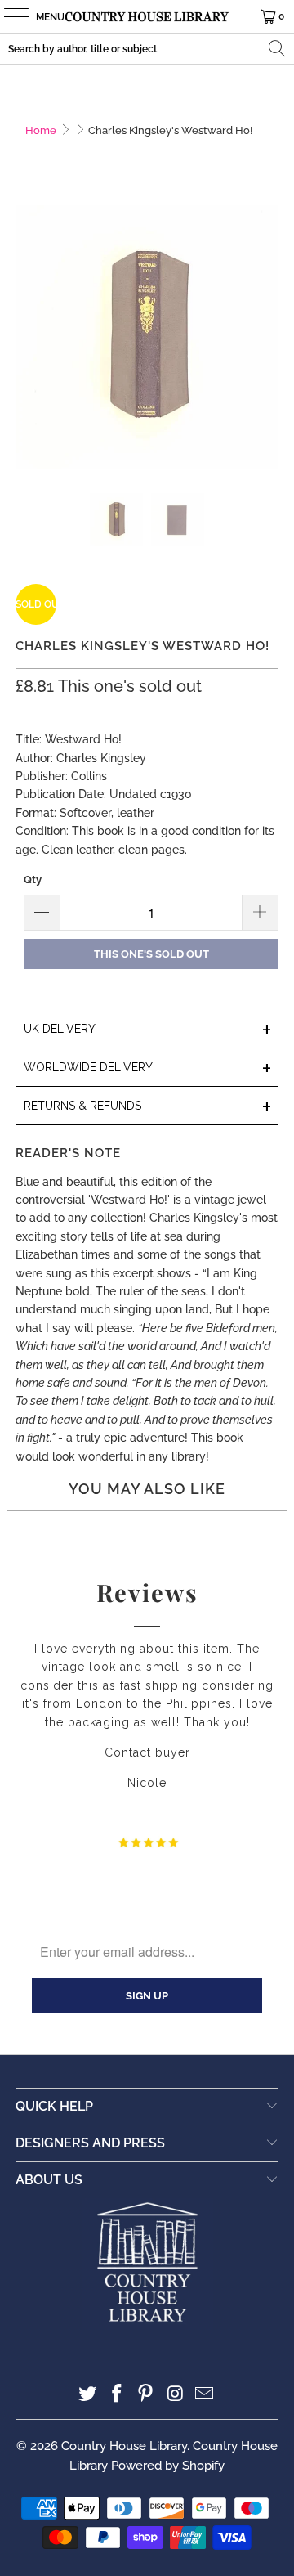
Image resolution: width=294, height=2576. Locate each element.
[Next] (266, 337)
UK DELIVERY (148, 1030)
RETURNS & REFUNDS (148, 1107)
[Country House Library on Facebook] (117, 2395)
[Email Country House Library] (205, 2395)
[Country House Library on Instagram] (176, 2395)
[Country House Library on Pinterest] (146, 2395)
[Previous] (28, 337)
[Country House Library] (147, 16)
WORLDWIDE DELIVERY (148, 1068)
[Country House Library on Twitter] (88, 2395)
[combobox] (147, 49)
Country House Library (124, 2446)
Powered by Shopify (168, 2466)
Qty (33, 880)
